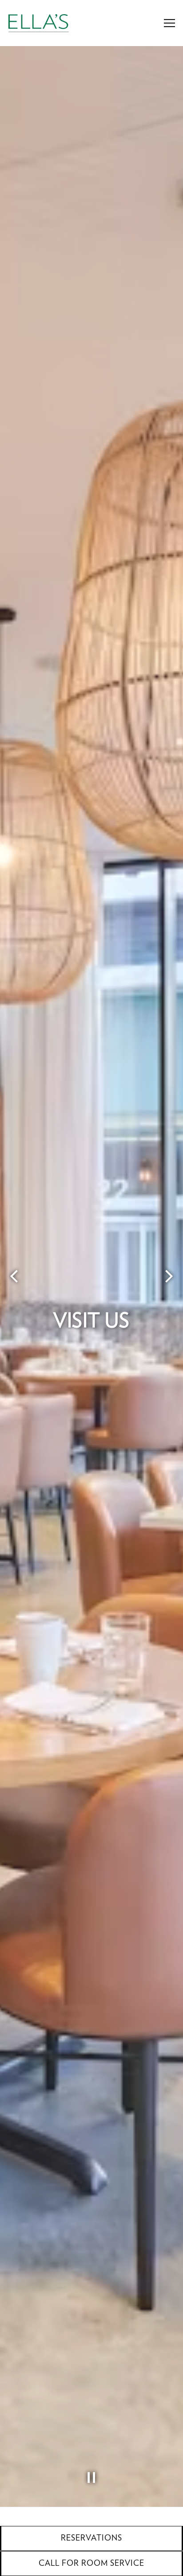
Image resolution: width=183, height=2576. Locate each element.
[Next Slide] (169, 1290)
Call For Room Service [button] (91, 2564)
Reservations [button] (91, 2538)
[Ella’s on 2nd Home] (39, 23)
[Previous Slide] (14, 1290)
